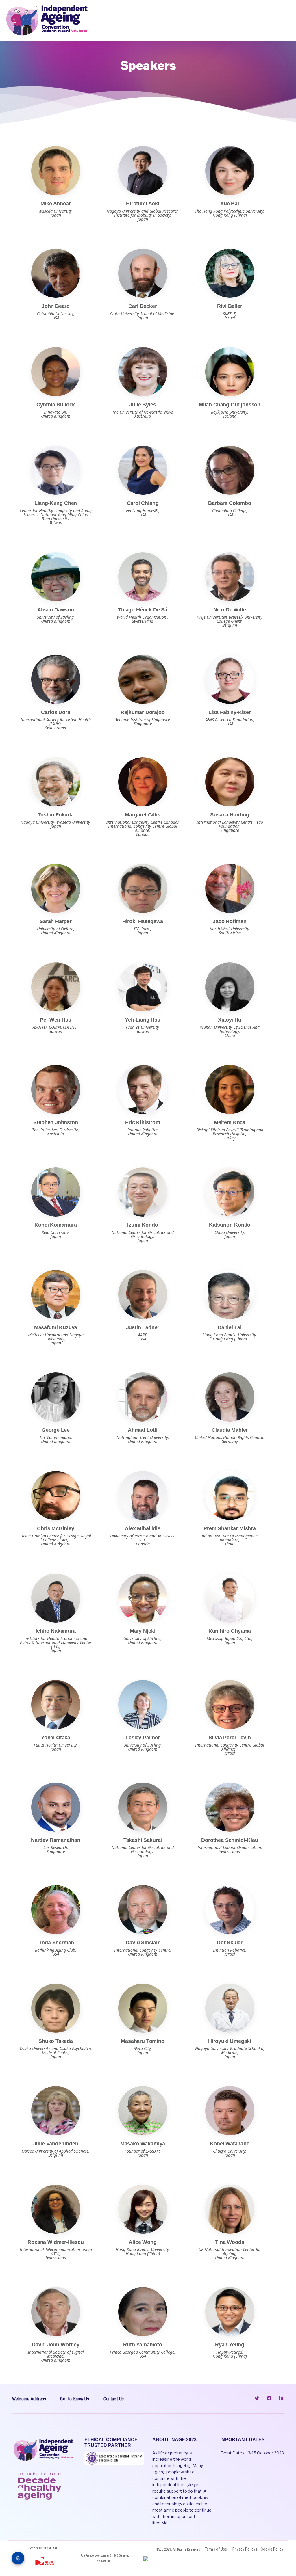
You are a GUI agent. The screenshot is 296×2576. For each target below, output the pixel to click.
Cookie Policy (272, 2549)
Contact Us (114, 2399)
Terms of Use (216, 2549)
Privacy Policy (244, 2549)
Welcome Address (29, 2399)
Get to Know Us (75, 2399)
